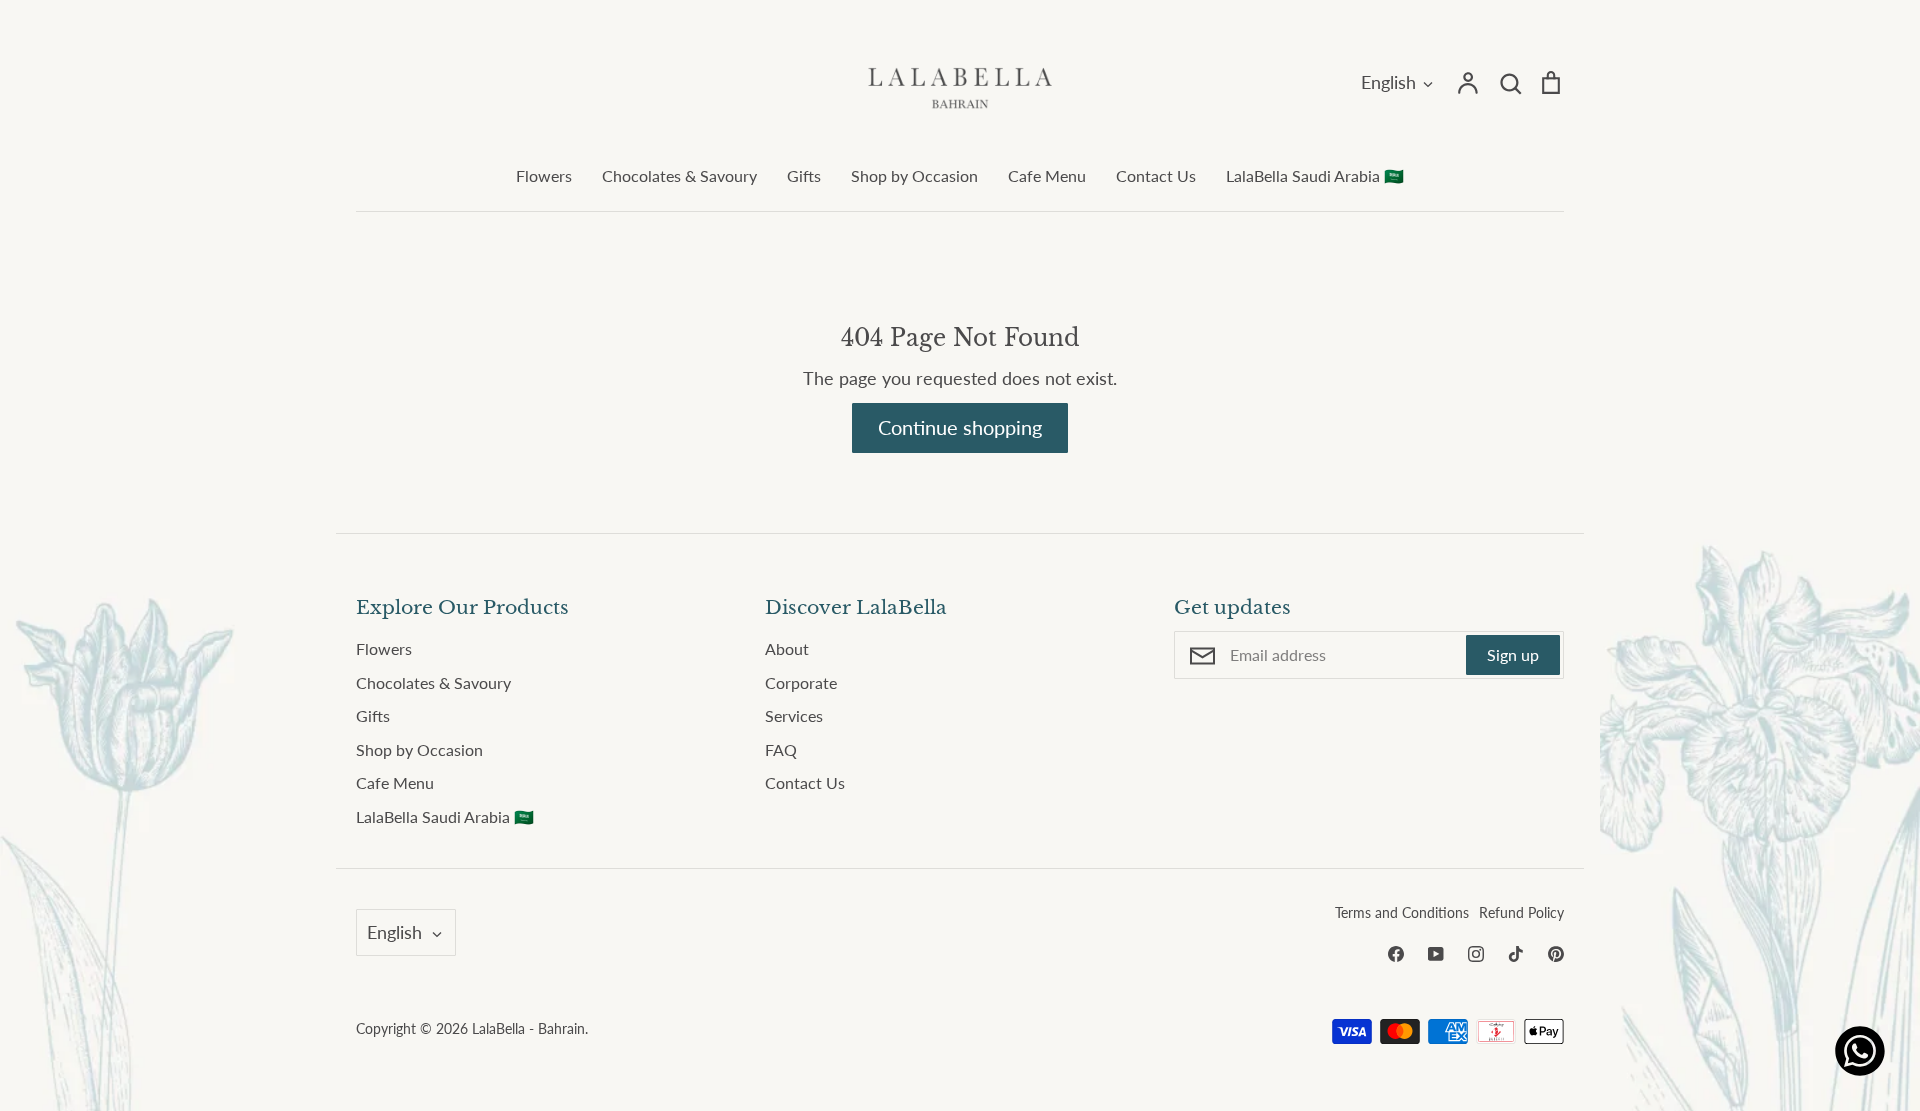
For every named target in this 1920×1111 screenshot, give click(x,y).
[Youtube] (1436, 954)
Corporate (801, 682)
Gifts (804, 175)
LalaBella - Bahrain (528, 1028)
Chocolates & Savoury (679, 175)
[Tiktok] (1516, 954)
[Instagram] (1476, 954)
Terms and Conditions (1402, 912)
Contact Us (1156, 175)
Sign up (1513, 654)
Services (794, 715)
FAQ (781, 749)
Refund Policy (1521, 912)
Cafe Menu (1047, 175)
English (1388, 82)
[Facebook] (1396, 954)
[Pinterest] (1556, 954)
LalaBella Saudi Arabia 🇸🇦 (1315, 175)
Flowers (544, 175)
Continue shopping (960, 427)
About (787, 648)
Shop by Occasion (914, 175)
